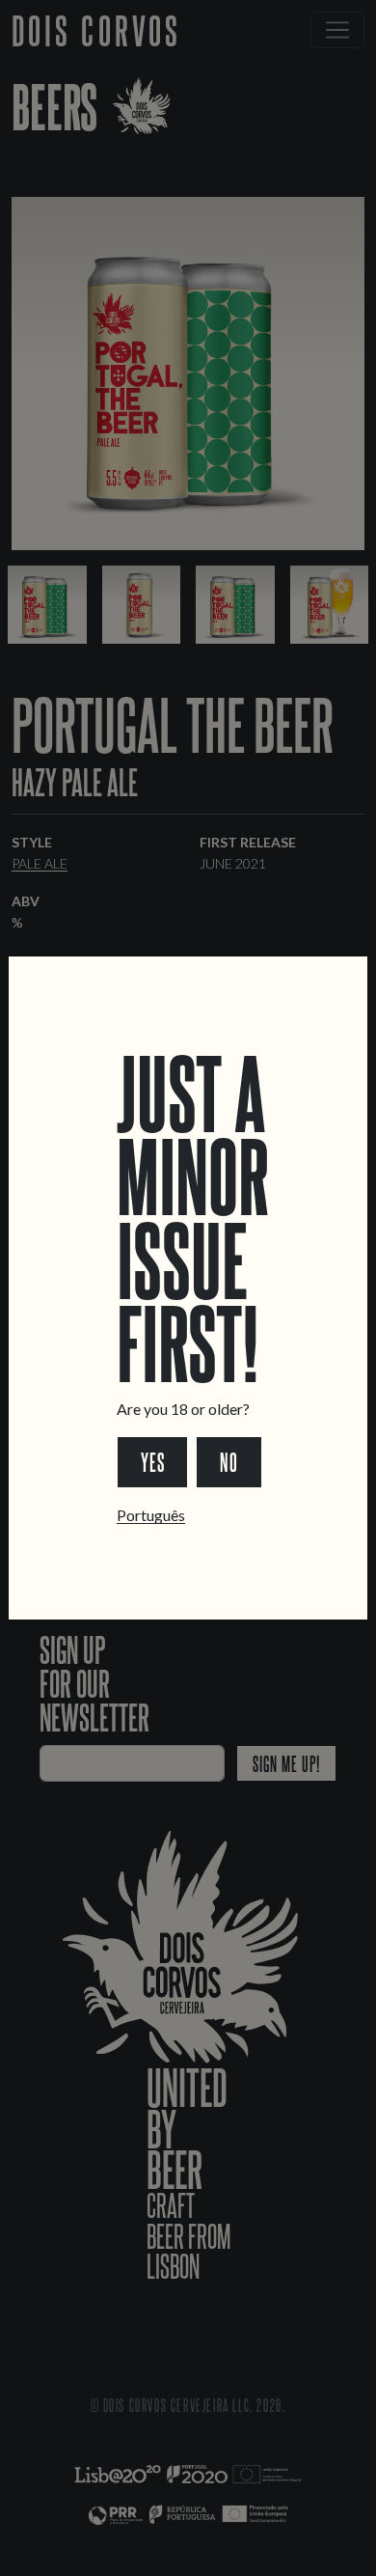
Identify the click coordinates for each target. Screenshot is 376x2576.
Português (151, 1515)
